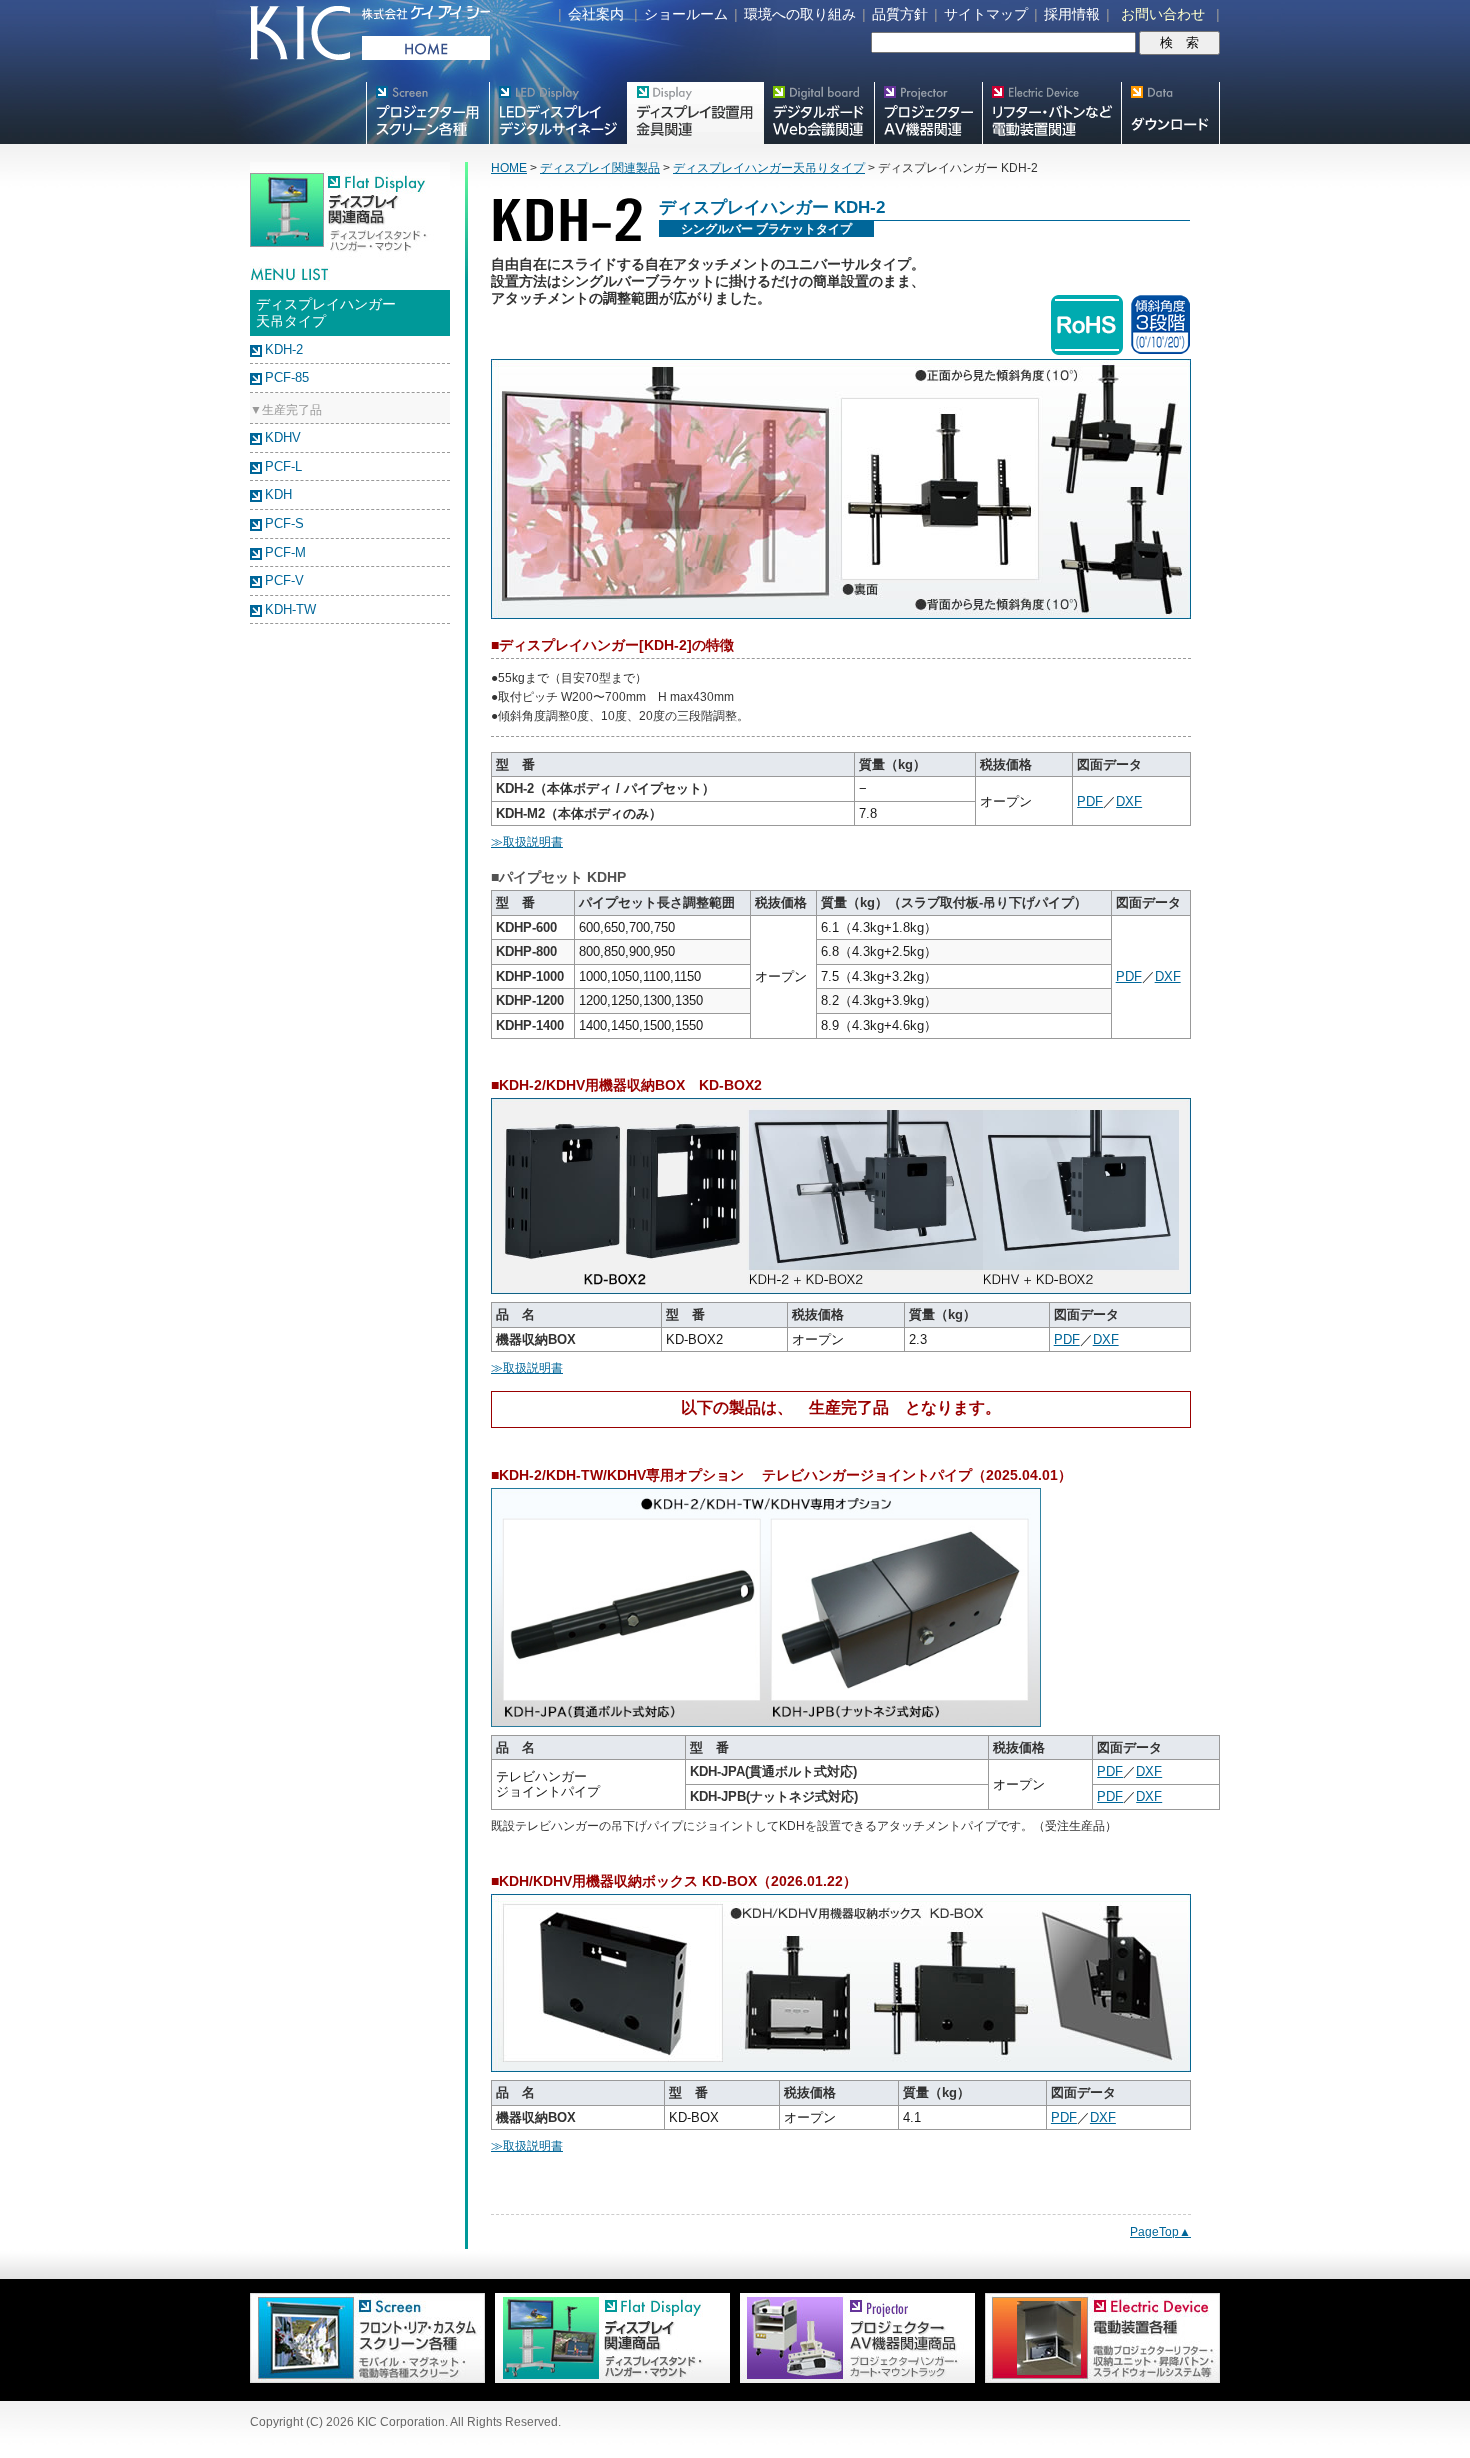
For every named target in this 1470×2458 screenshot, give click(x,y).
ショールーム (686, 14)
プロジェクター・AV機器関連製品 (928, 113)
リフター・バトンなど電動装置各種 (1051, 113)
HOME (509, 168)
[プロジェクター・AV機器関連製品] (852, 2379)
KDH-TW (290, 609)
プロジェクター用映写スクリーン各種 (427, 113)
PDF (1090, 801)
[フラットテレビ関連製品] (607, 2379)
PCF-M (285, 552)
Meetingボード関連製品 (818, 113)
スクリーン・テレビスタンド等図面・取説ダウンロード (1170, 113)
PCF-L (283, 466)
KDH (278, 494)
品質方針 (900, 14)
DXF (1129, 801)
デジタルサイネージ (558, 113)
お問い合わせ (1163, 14)
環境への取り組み (800, 14)
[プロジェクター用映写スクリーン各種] (367, 2379)
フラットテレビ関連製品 (695, 113)
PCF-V (284, 580)
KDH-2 (284, 349)
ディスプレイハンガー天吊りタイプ (769, 168)
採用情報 (1072, 14)
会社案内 (596, 14)
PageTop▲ (1160, 2232)
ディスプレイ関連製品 (600, 168)
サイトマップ (986, 14)
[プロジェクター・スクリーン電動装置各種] (1097, 2379)
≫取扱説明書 (527, 842)
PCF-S (284, 523)
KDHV (283, 437)
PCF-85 (287, 377)
